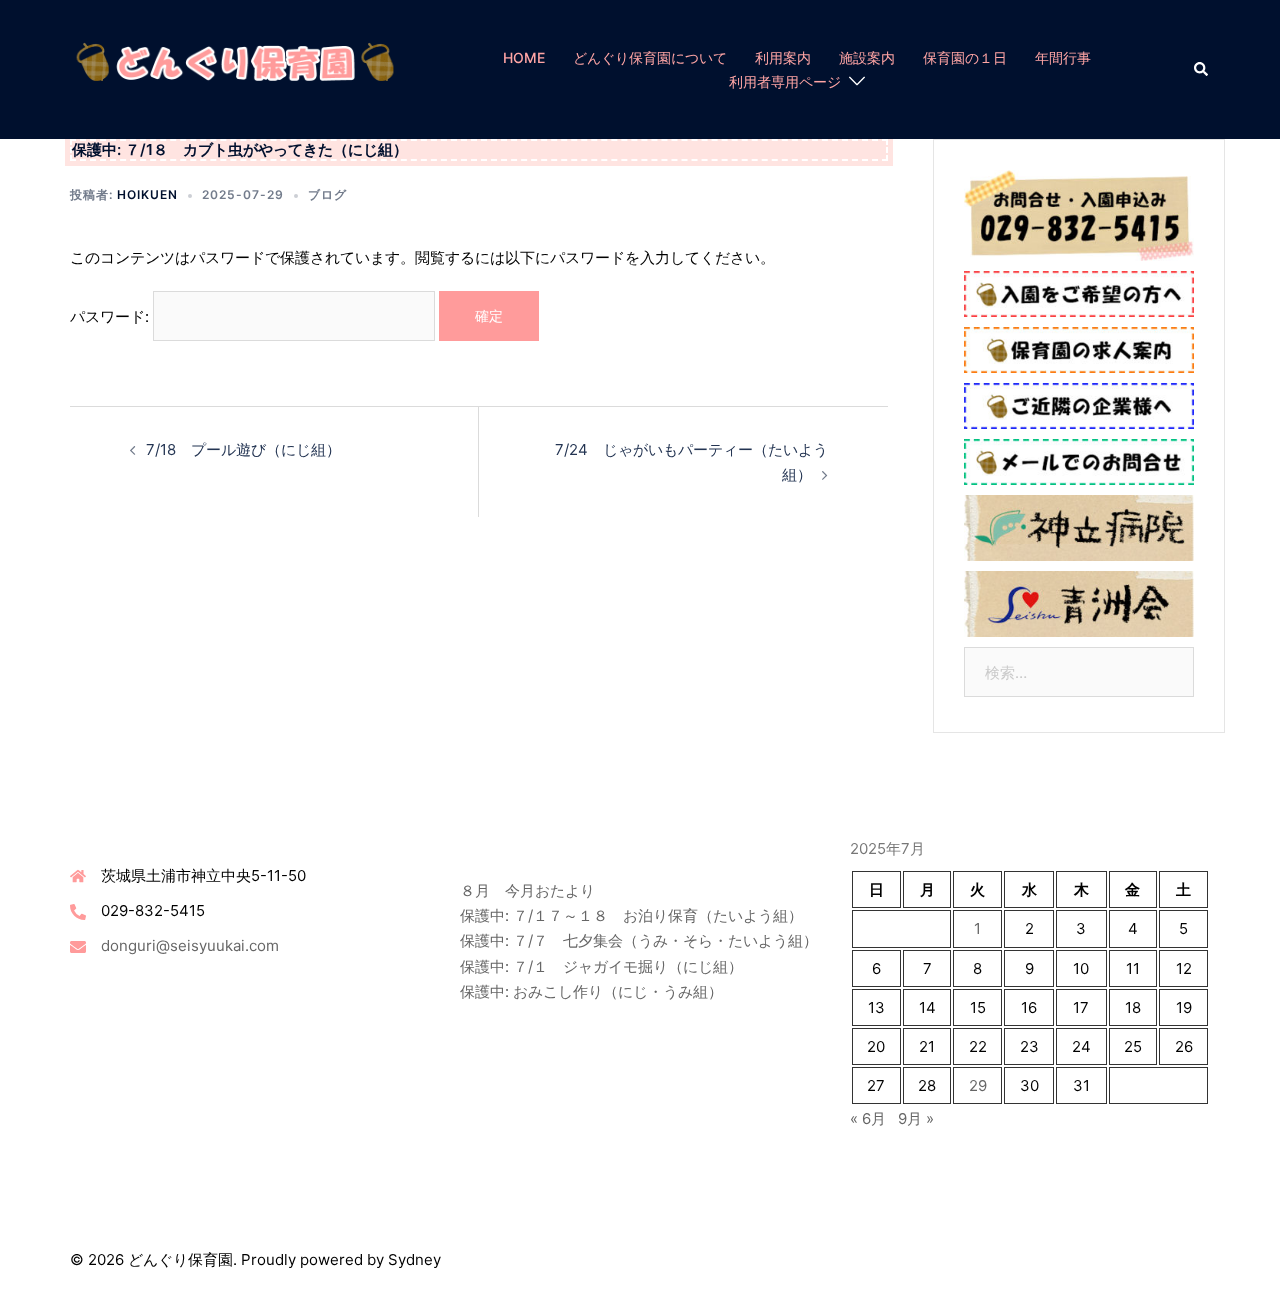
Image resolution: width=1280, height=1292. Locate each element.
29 (978, 1085)
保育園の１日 (965, 57)
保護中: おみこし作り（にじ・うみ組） (591, 991)
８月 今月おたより (527, 890)
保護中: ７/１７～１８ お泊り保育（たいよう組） (631, 915)
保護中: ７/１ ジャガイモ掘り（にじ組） (601, 966)
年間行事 (1063, 57)
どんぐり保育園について (650, 57)
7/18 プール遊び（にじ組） (243, 449)
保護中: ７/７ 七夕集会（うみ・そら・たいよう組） (639, 940)
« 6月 (868, 1118)
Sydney (414, 1259)
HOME (524, 57)
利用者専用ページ (785, 81)
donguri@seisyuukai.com (190, 945)
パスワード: (111, 315)
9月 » (916, 1118)
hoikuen (147, 194)
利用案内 (783, 57)
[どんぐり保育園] (235, 68)
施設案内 (867, 57)
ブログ (327, 194)
